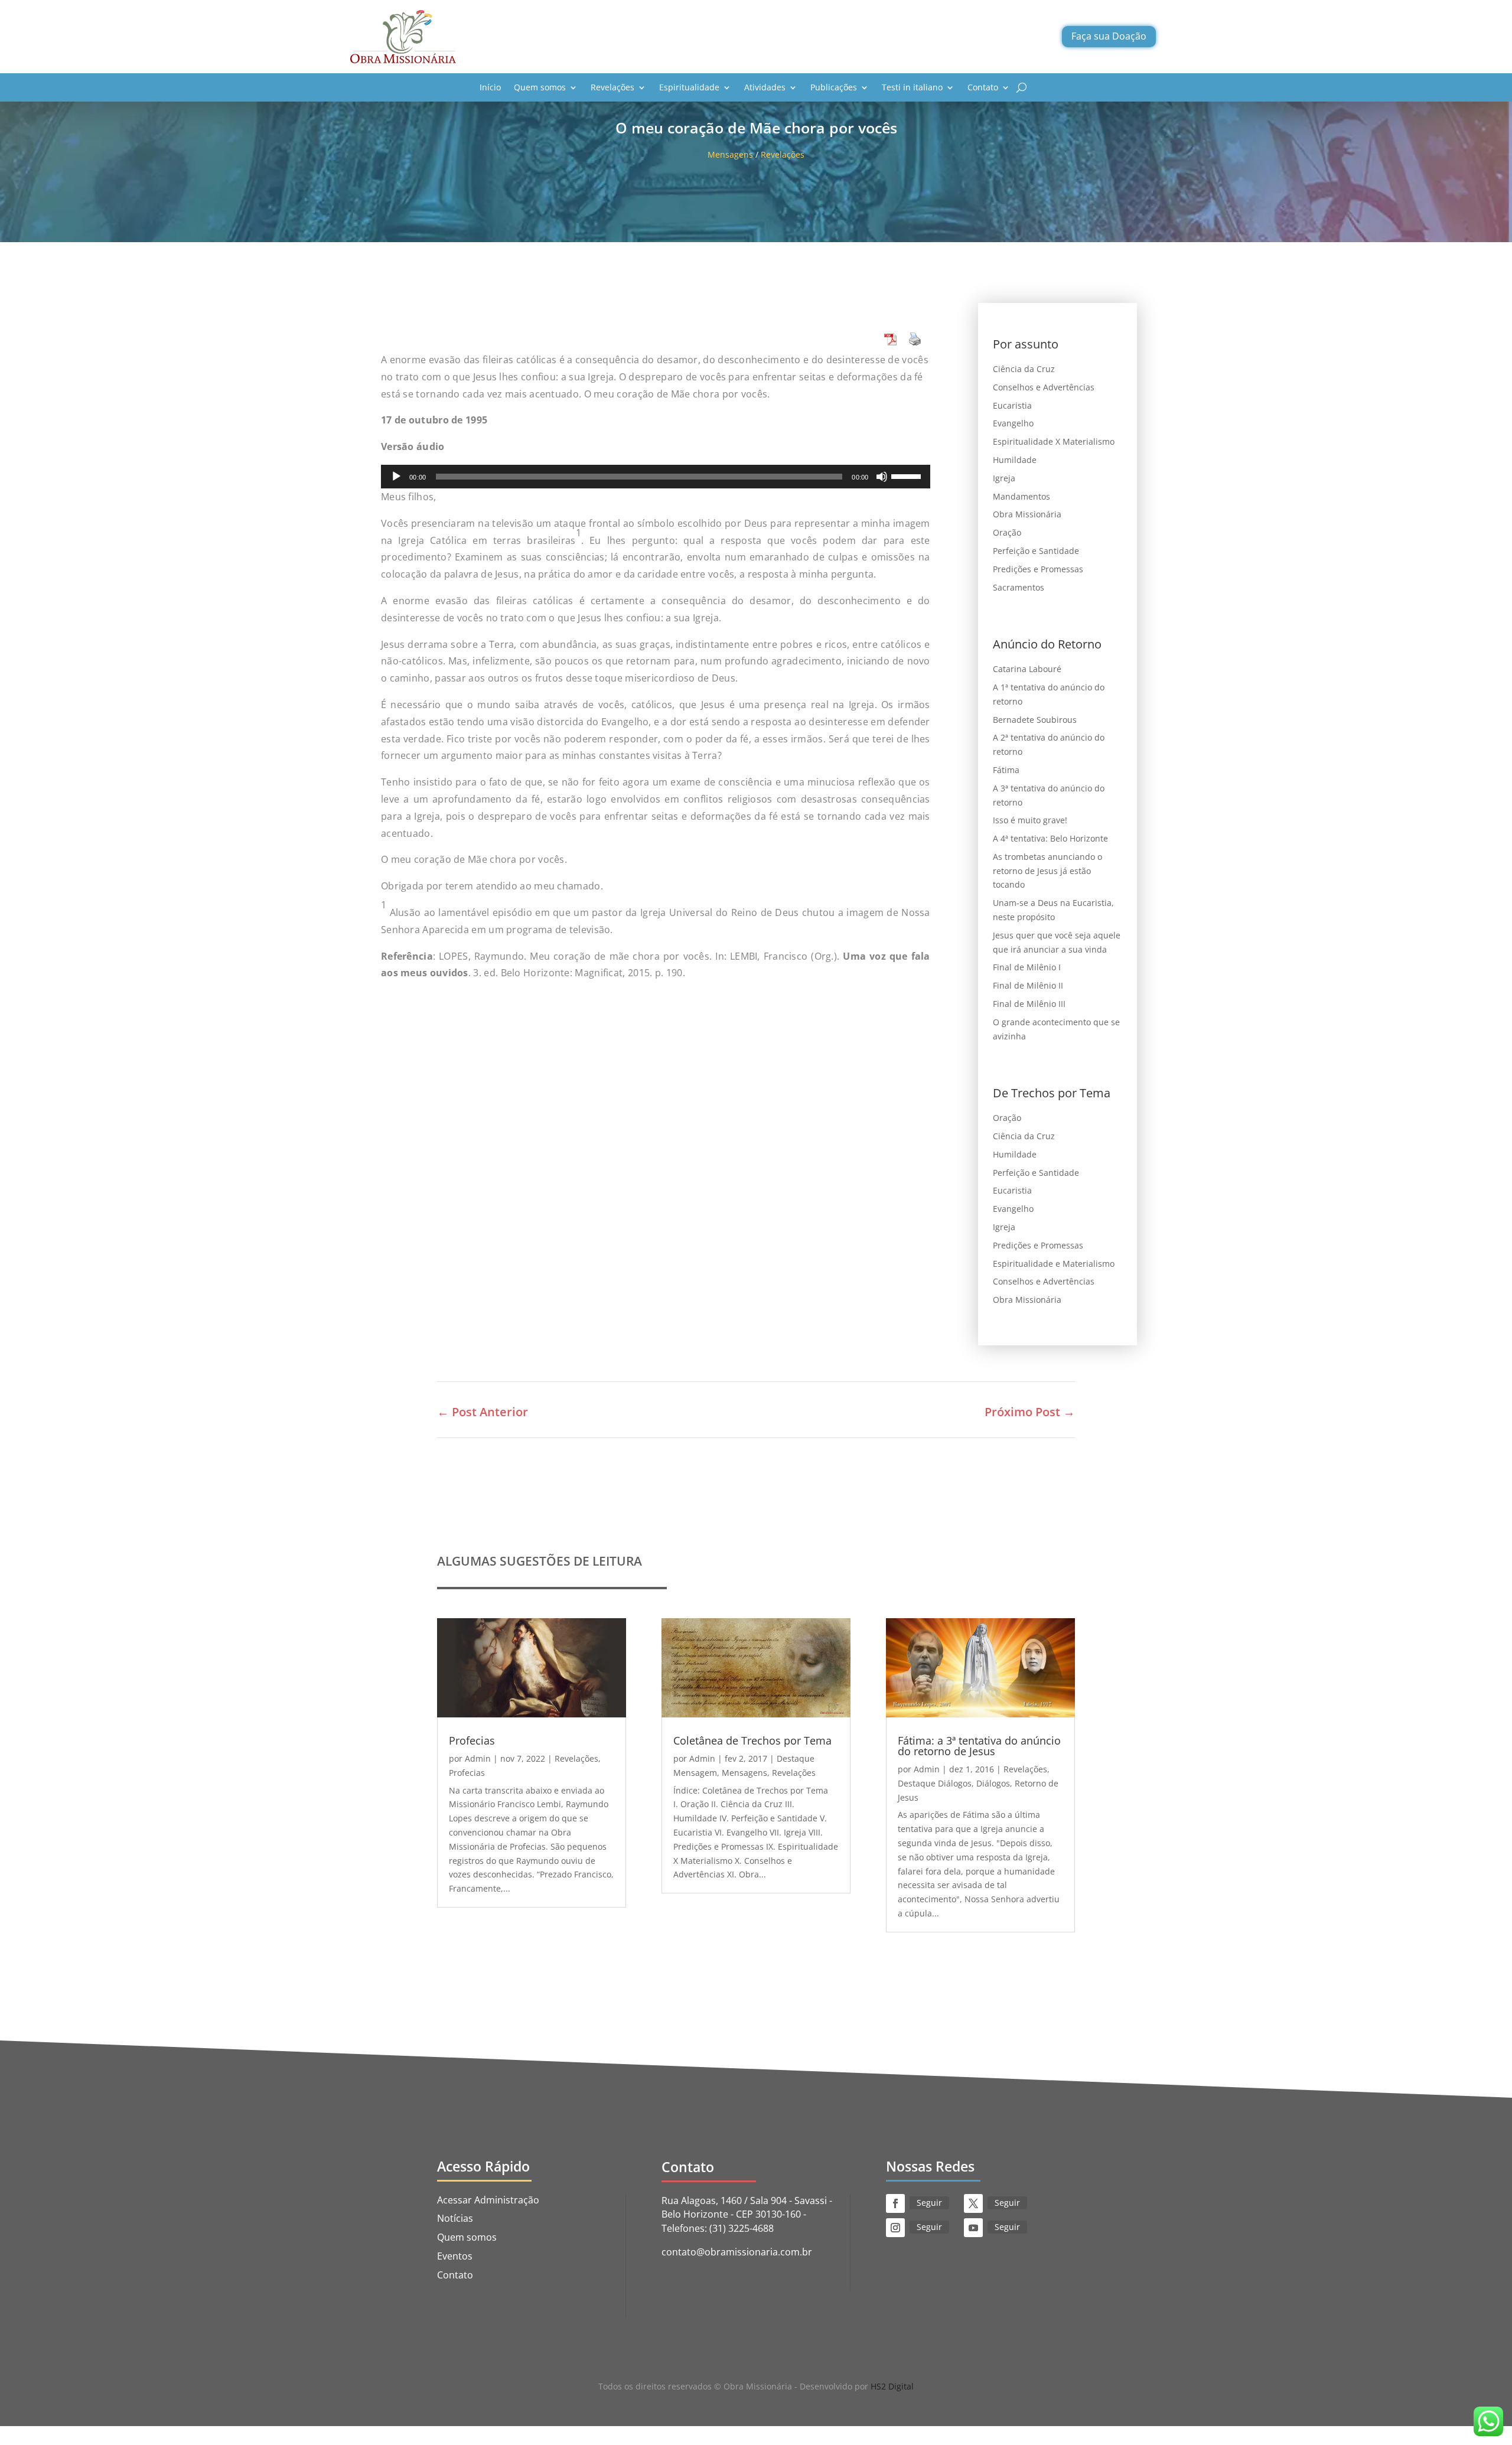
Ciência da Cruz (1024, 369)
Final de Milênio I (1027, 967)
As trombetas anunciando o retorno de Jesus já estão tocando (1047, 871)
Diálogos (993, 1783)
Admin (478, 1758)
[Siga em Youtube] (973, 2228)
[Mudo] (882, 477)
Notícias (455, 2218)
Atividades (765, 87)
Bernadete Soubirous (1035, 720)
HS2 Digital (892, 2386)
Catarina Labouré (1027, 669)
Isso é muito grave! (1030, 820)
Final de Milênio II (1028, 985)
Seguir (929, 2203)
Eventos (455, 2256)
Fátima (1006, 770)
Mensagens (730, 154)
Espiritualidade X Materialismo (1054, 441)
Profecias (472, 1740)
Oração (1007, 532)
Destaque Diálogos (935, 1783)
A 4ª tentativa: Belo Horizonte (1050, 838)
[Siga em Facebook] (895, 2203)
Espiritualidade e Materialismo (1054, 1264)
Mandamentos (1021, 496)
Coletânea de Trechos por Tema (752, 1740)
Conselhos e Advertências (1044, 387)
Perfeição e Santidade (1036, 551)
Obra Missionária (1027, 514)
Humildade (1015, 460)
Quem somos (540, 87)
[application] (656, 477)
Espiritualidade (689, 87)
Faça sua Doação (1109, 36)
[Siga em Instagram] (895, 2228)
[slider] (908, 475)
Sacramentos (1019, 587)
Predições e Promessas (1038, 569)
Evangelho (1013, 423)
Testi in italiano (912, 87)
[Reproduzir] (396, 477)
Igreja (1004, 478)
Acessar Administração (488, 2200)
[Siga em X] (973, 2203)
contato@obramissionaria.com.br (737, 2252)
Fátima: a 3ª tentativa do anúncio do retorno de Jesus (979, 1746)
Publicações (834, 87)
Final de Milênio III (1029, 1004)
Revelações (612, 87)
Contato (983, 87)
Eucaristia (1012, 405)
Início (490, 87)
